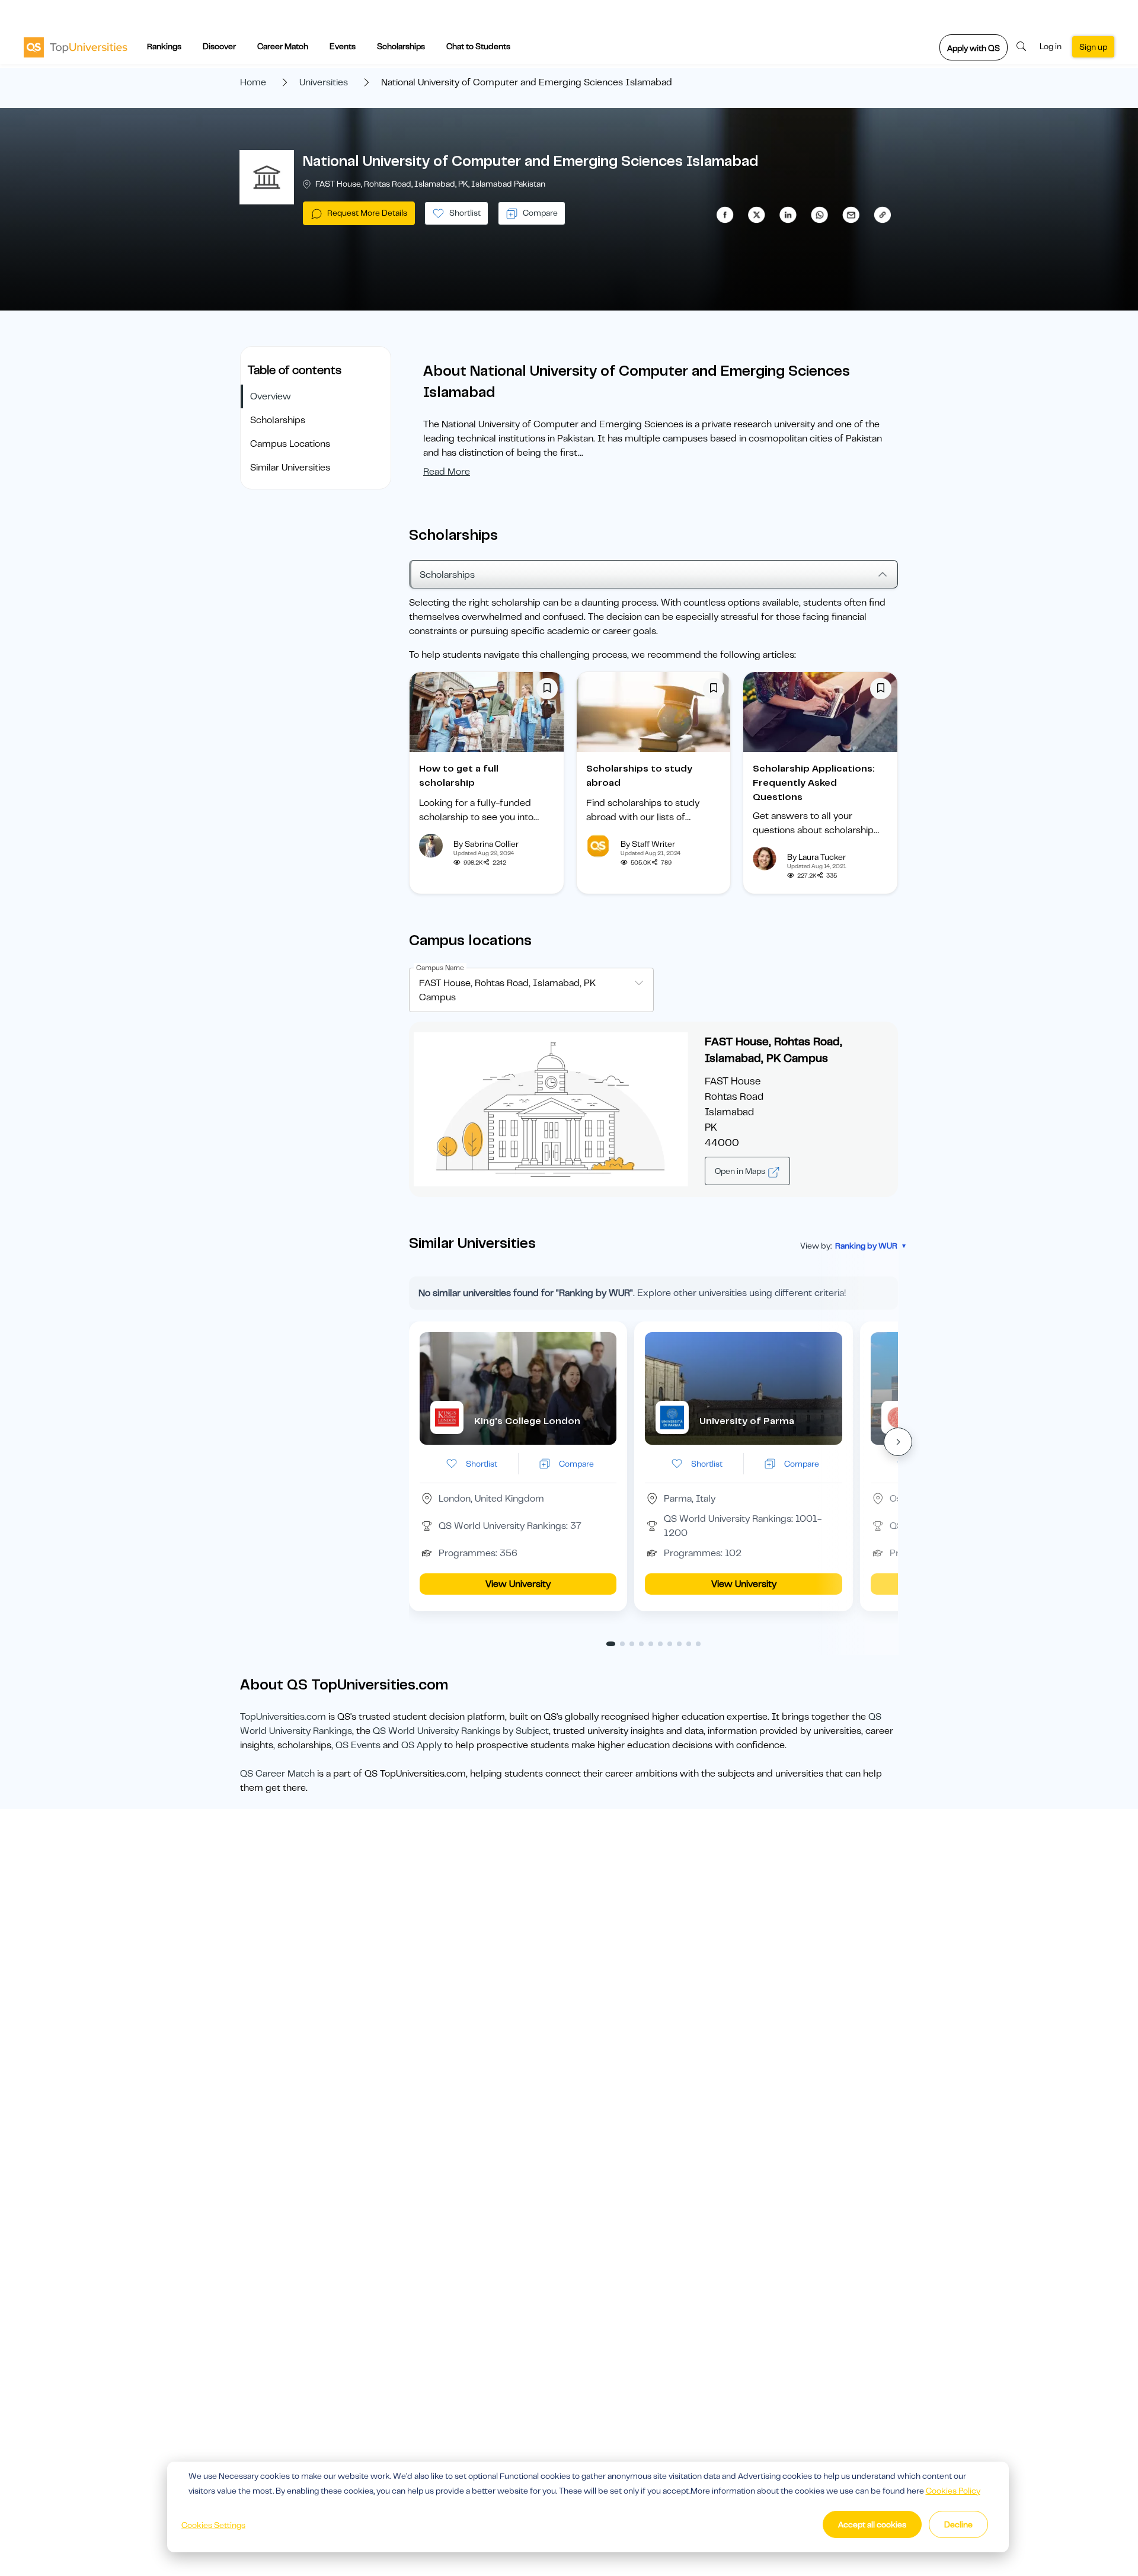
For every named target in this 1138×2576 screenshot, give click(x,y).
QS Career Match (277, 1774)
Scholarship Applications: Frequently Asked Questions (814, 783)
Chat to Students (478, 46)
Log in (1051, 46)
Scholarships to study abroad (639, 776)
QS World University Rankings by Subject (461, 1731)
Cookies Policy (953, 2491)
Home (253, 82)
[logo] (76, 47)
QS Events (358, 1745)
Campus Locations (290, 444)
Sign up (1093, 47)
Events (343, 46)
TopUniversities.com (283, 1717)
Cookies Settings (213, 2525)
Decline (958, 2524)
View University (518, 1584)
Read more (447, 472)
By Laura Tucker (816, 857)
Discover (219, 46)
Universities (324, 82)
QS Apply (421, 1745)
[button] (898, 1442)
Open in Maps (741, 1171)
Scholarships (401, 46)
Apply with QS (974, 48)
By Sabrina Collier (486, 844)
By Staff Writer (648, 844)
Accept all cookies (872, 2524)
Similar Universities (290, 468)
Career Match (283, 46)
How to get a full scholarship (459, 776)
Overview (271, 396)
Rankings (164, 46)
